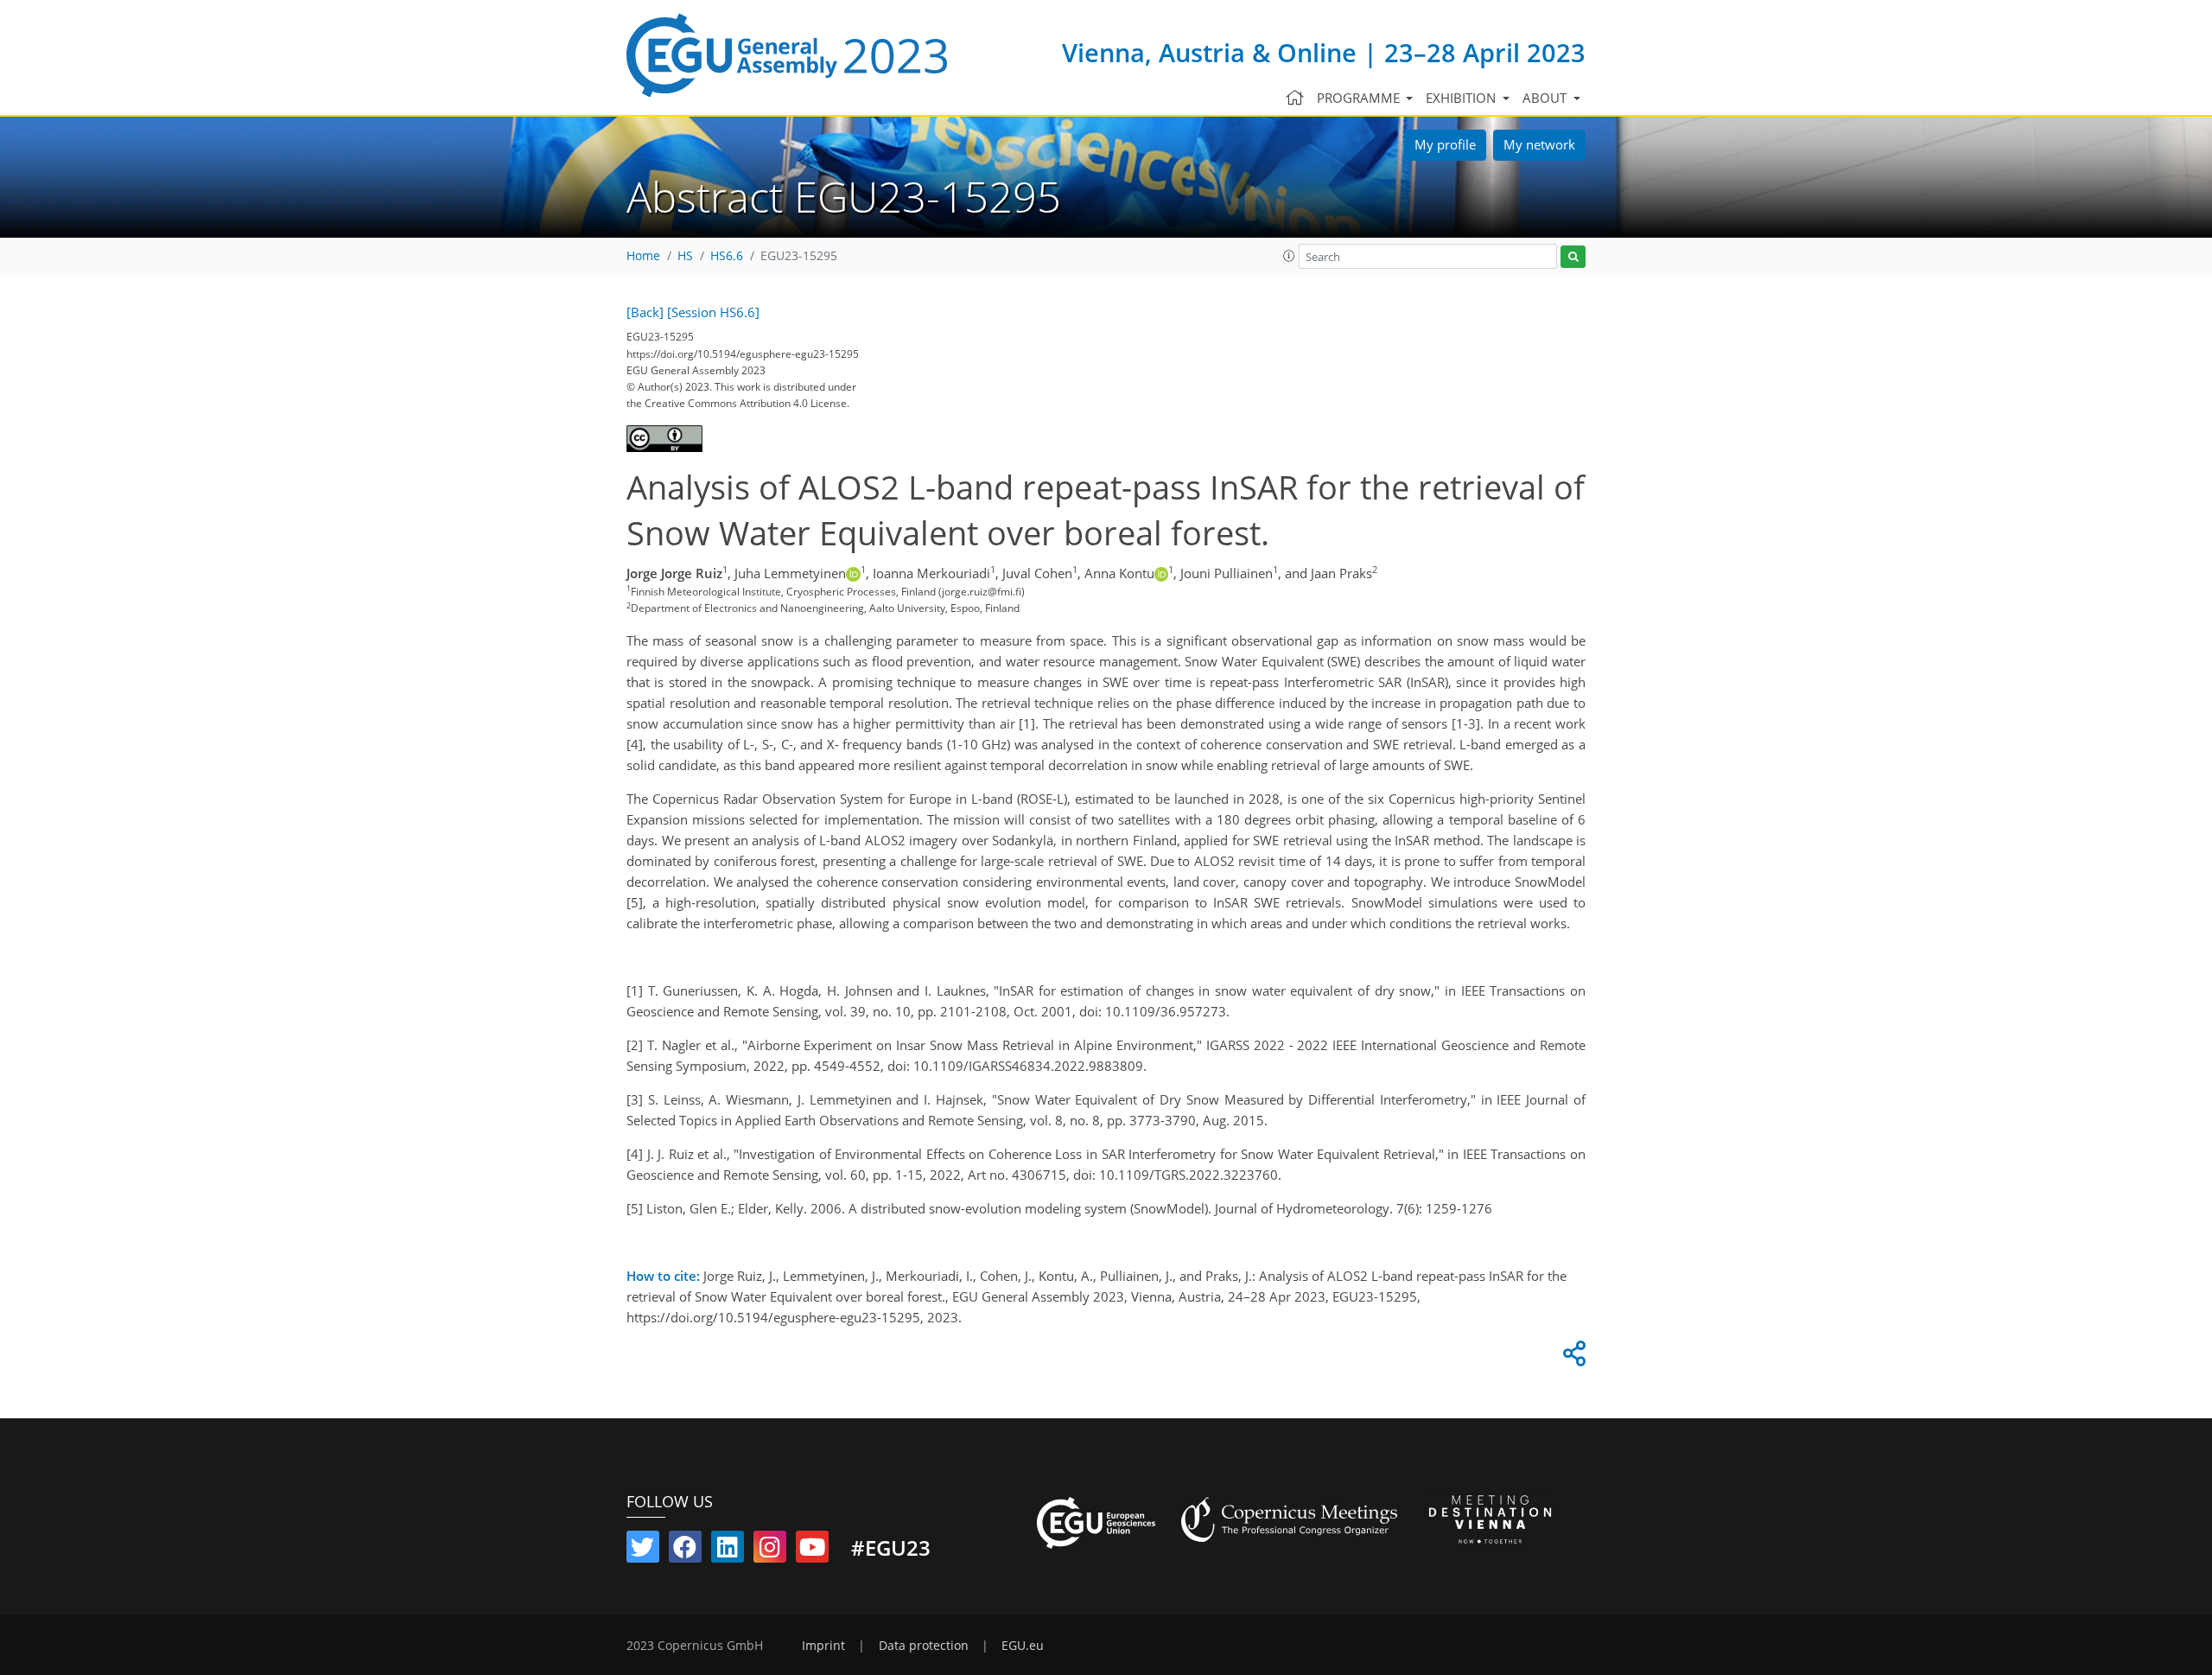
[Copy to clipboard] (1572, 1358)
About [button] (1546, 98)
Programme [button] (1360, 98)
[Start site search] (1573, 257)
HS (685, 256)
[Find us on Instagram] (770, 1551)
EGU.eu (1023, 1646)
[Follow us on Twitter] (643, 1551)
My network (1539, 144)
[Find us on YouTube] (812, 1551)
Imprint (823, 1646)
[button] (1289, 256)
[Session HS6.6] (713, 312)
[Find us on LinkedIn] (728, 1551)
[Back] (645, 312)
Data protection (924, 1646)
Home (643, 256)
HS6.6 (727, 256)
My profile (1445, 144)
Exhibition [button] (1462, 98)
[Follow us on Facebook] (685, 1551)
